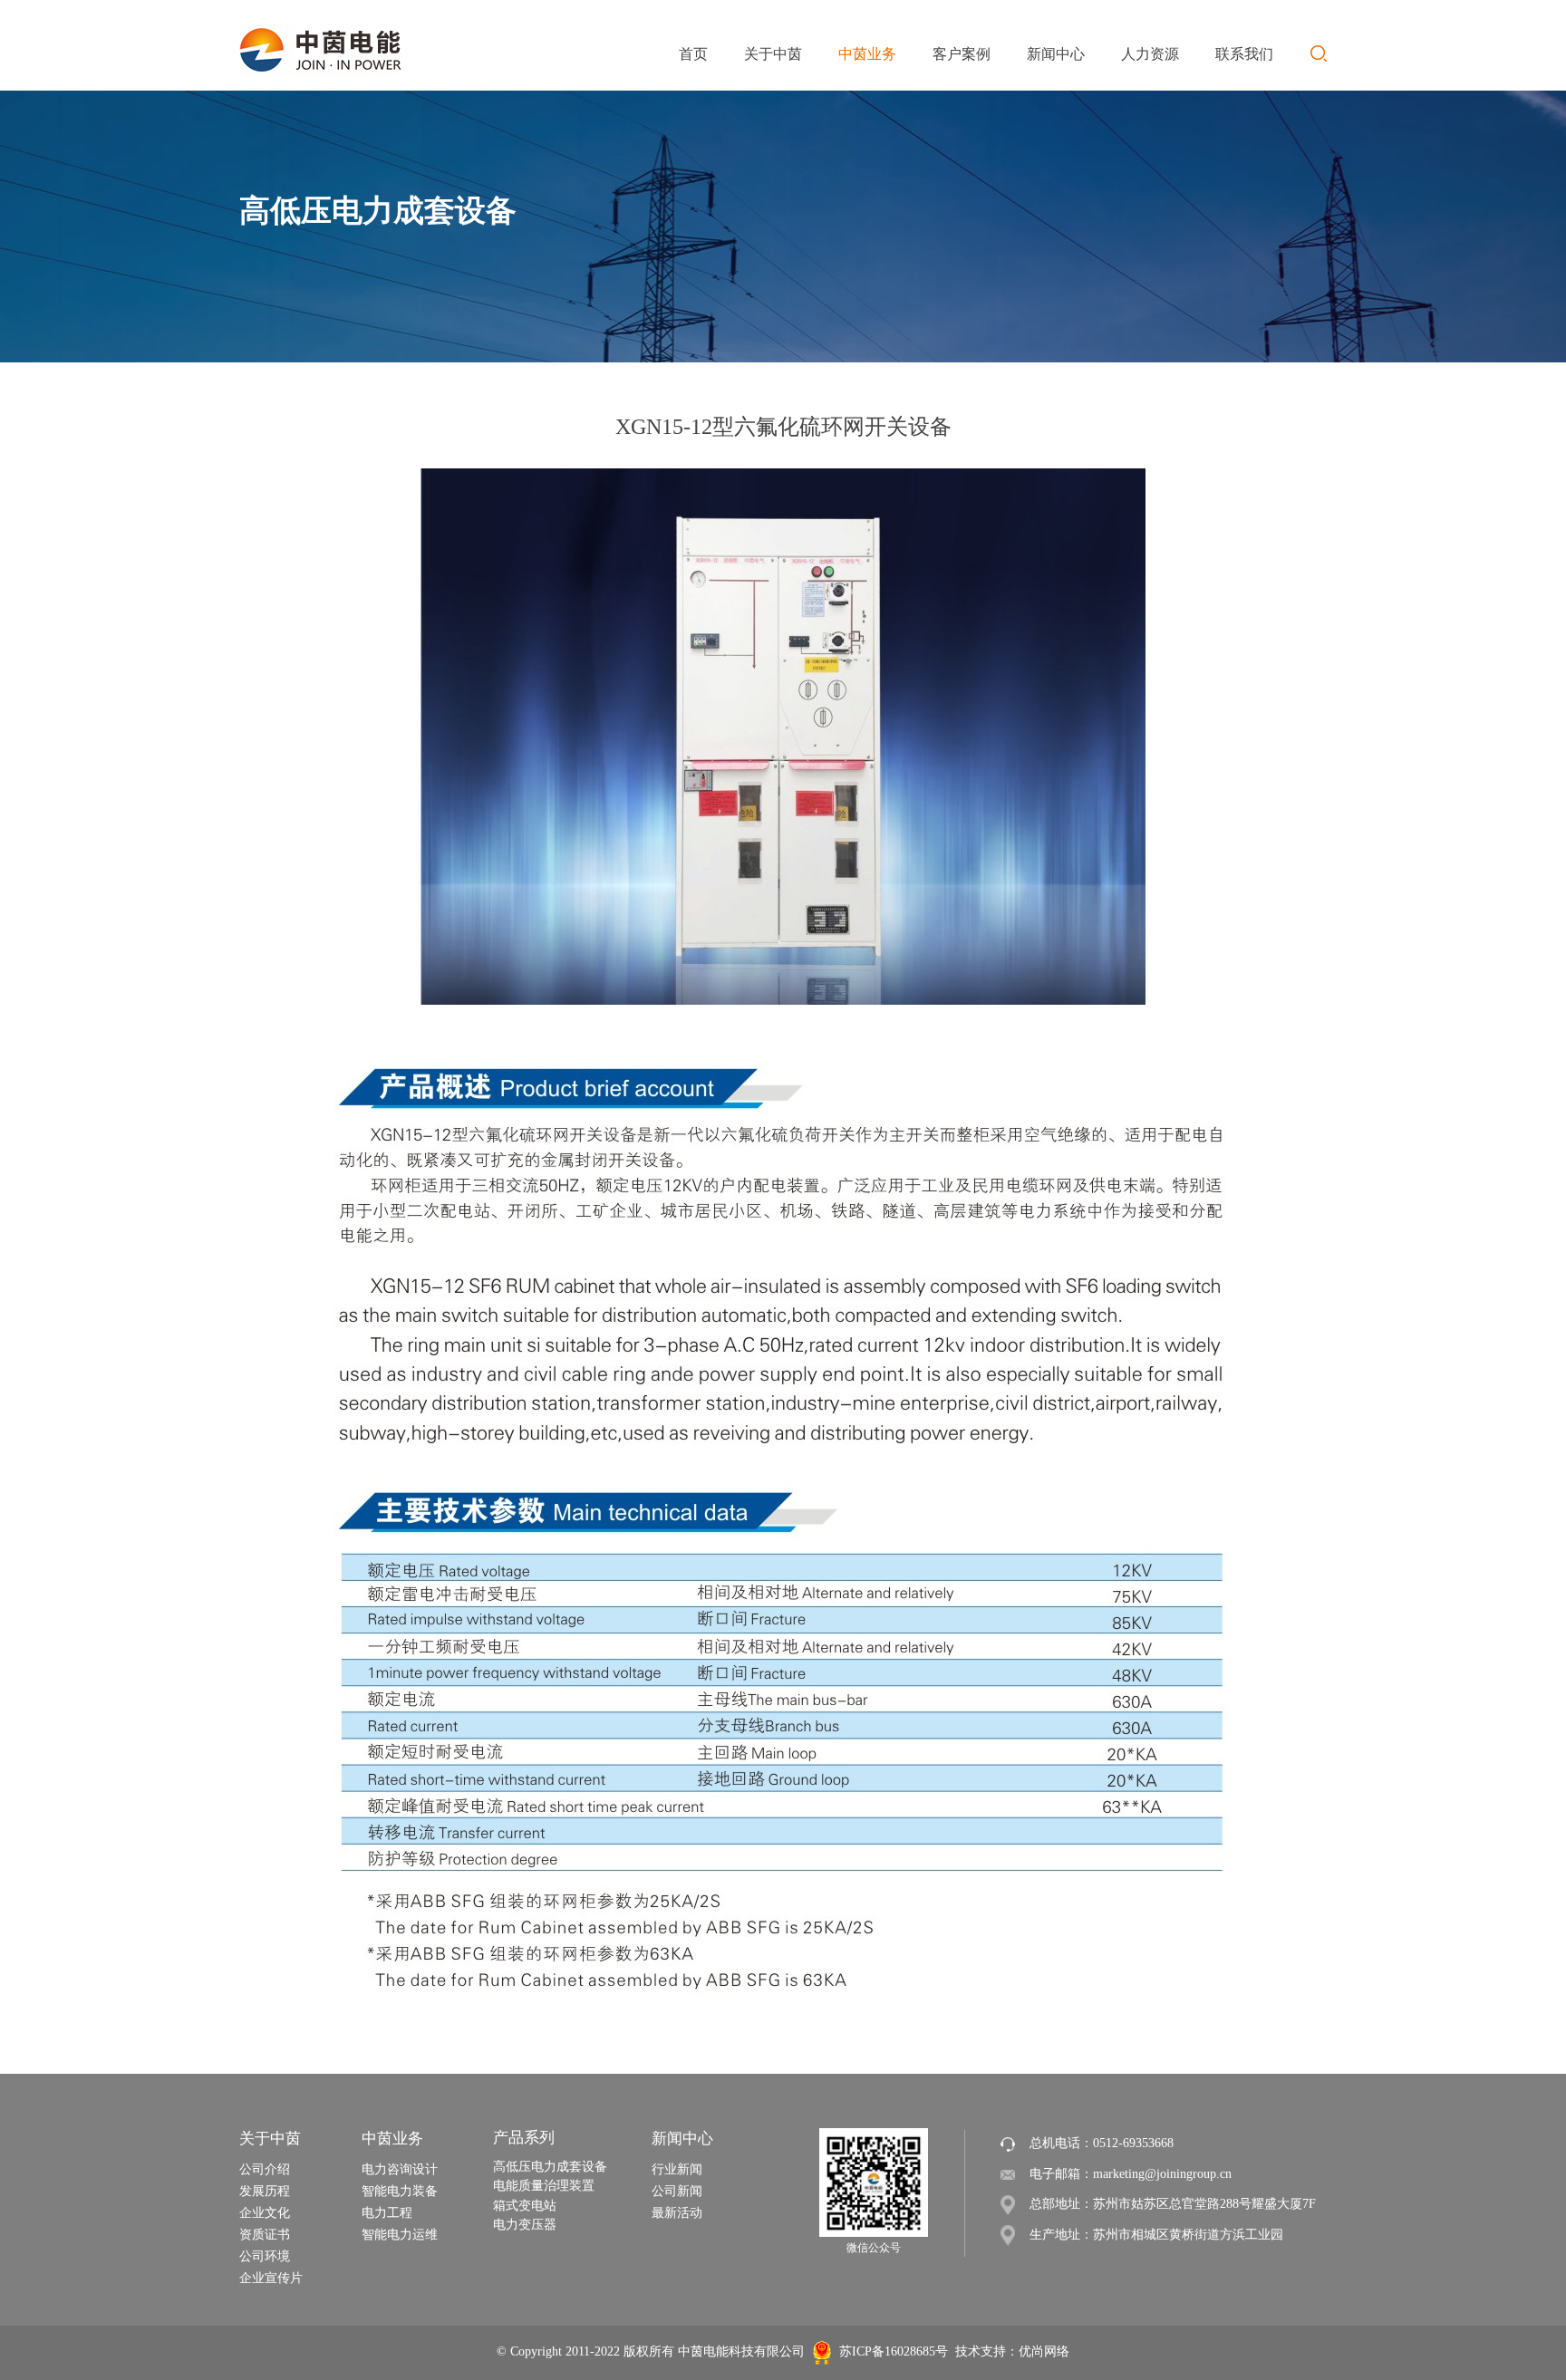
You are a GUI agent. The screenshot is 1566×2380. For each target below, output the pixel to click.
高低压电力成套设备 (550, 2167)
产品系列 (524, 2138)
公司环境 (265, 2256)
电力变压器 (525, 2225)
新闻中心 (682, 2139)
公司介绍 (265, 2169)
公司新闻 (677, 2191)
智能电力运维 (400, 2235)
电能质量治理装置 (544, 2186)
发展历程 (265, 2191)
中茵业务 (392, 2139)
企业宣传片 (271, 2278)
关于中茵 (270, 2139)
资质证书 (265, 2235)
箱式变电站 (525, 2206)
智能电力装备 (400, 2191)
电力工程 (387, 2213)
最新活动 (677, 2213)
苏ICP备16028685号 (894, 2351)
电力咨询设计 (400, 2169)
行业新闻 (677, 2169)
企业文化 (265, 2213)
